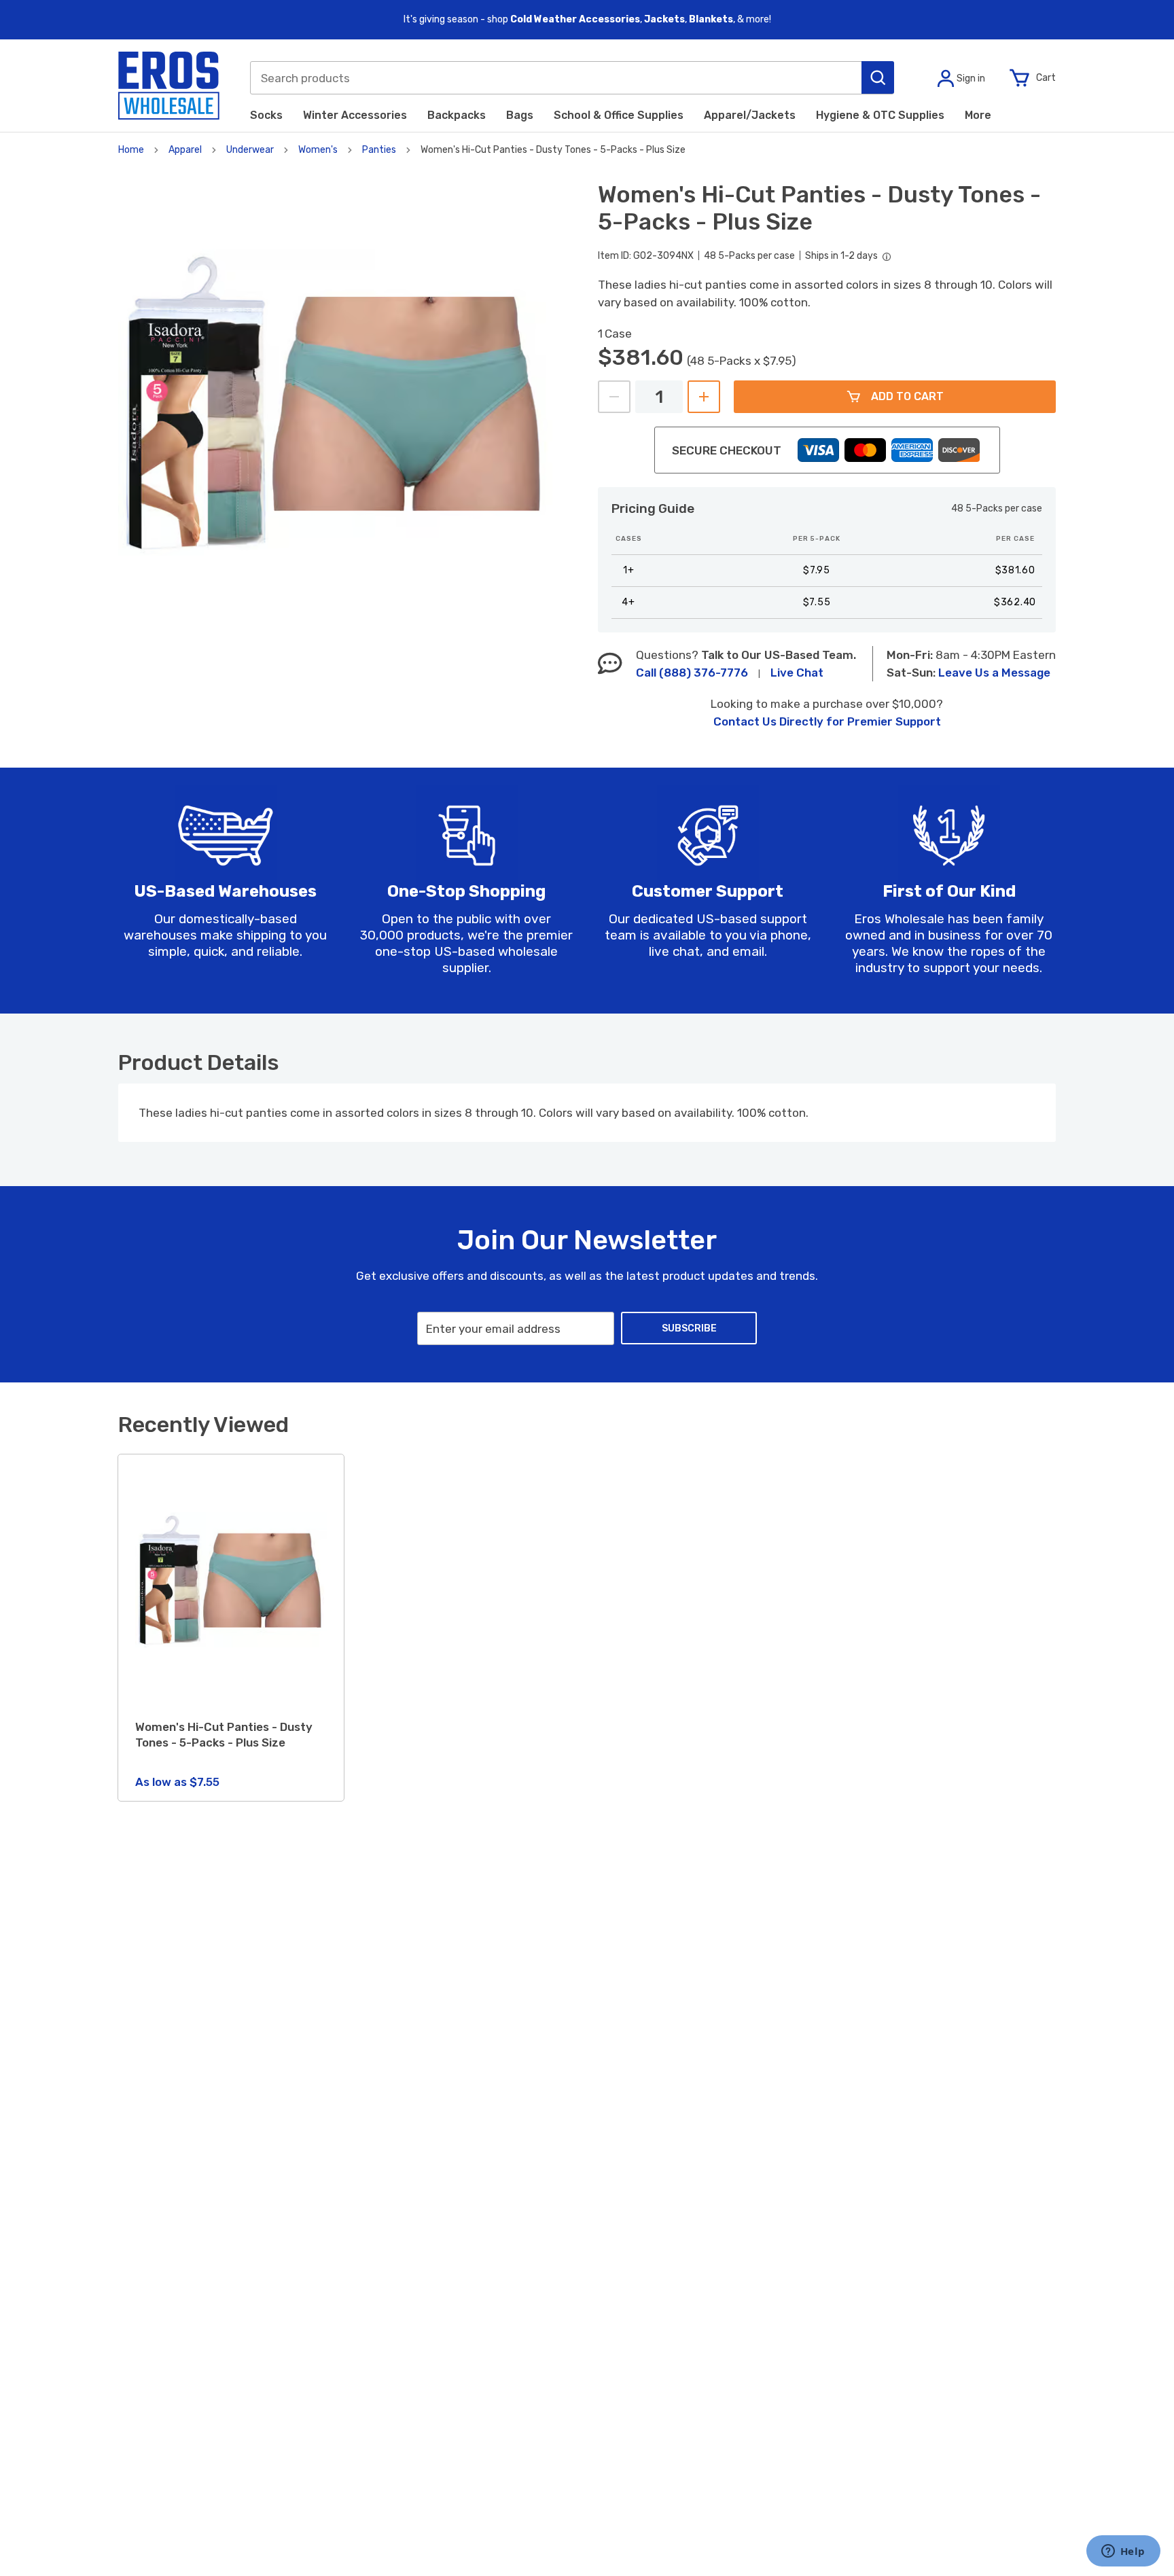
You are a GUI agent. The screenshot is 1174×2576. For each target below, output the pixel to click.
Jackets (664, 19)
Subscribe (689, 1328)
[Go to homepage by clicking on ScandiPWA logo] (169, 86)
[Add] (704, 397)
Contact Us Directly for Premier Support (827, 721)
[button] (878, 77)
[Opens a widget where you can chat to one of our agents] (1123, 2552)
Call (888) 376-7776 (692, 673)
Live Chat (797, 673)
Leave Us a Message (994, 673)
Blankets (711, 19)
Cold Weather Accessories (575, 19)
